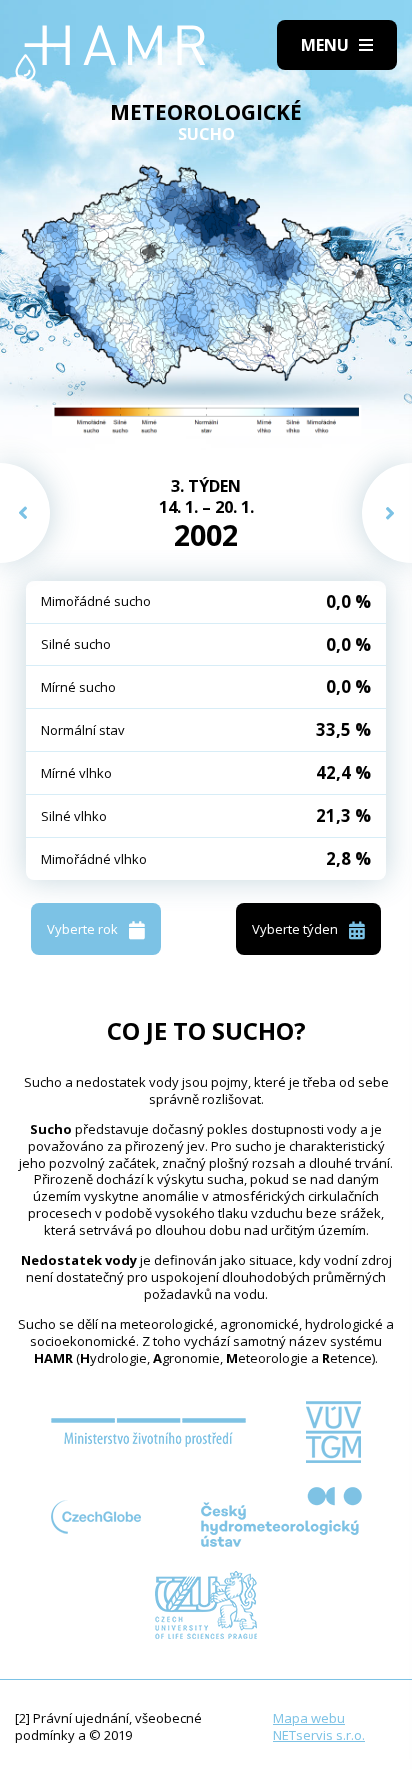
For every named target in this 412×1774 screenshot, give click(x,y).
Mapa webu (309, 1718)
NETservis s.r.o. (319, 1735)
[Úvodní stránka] (110, 53)
